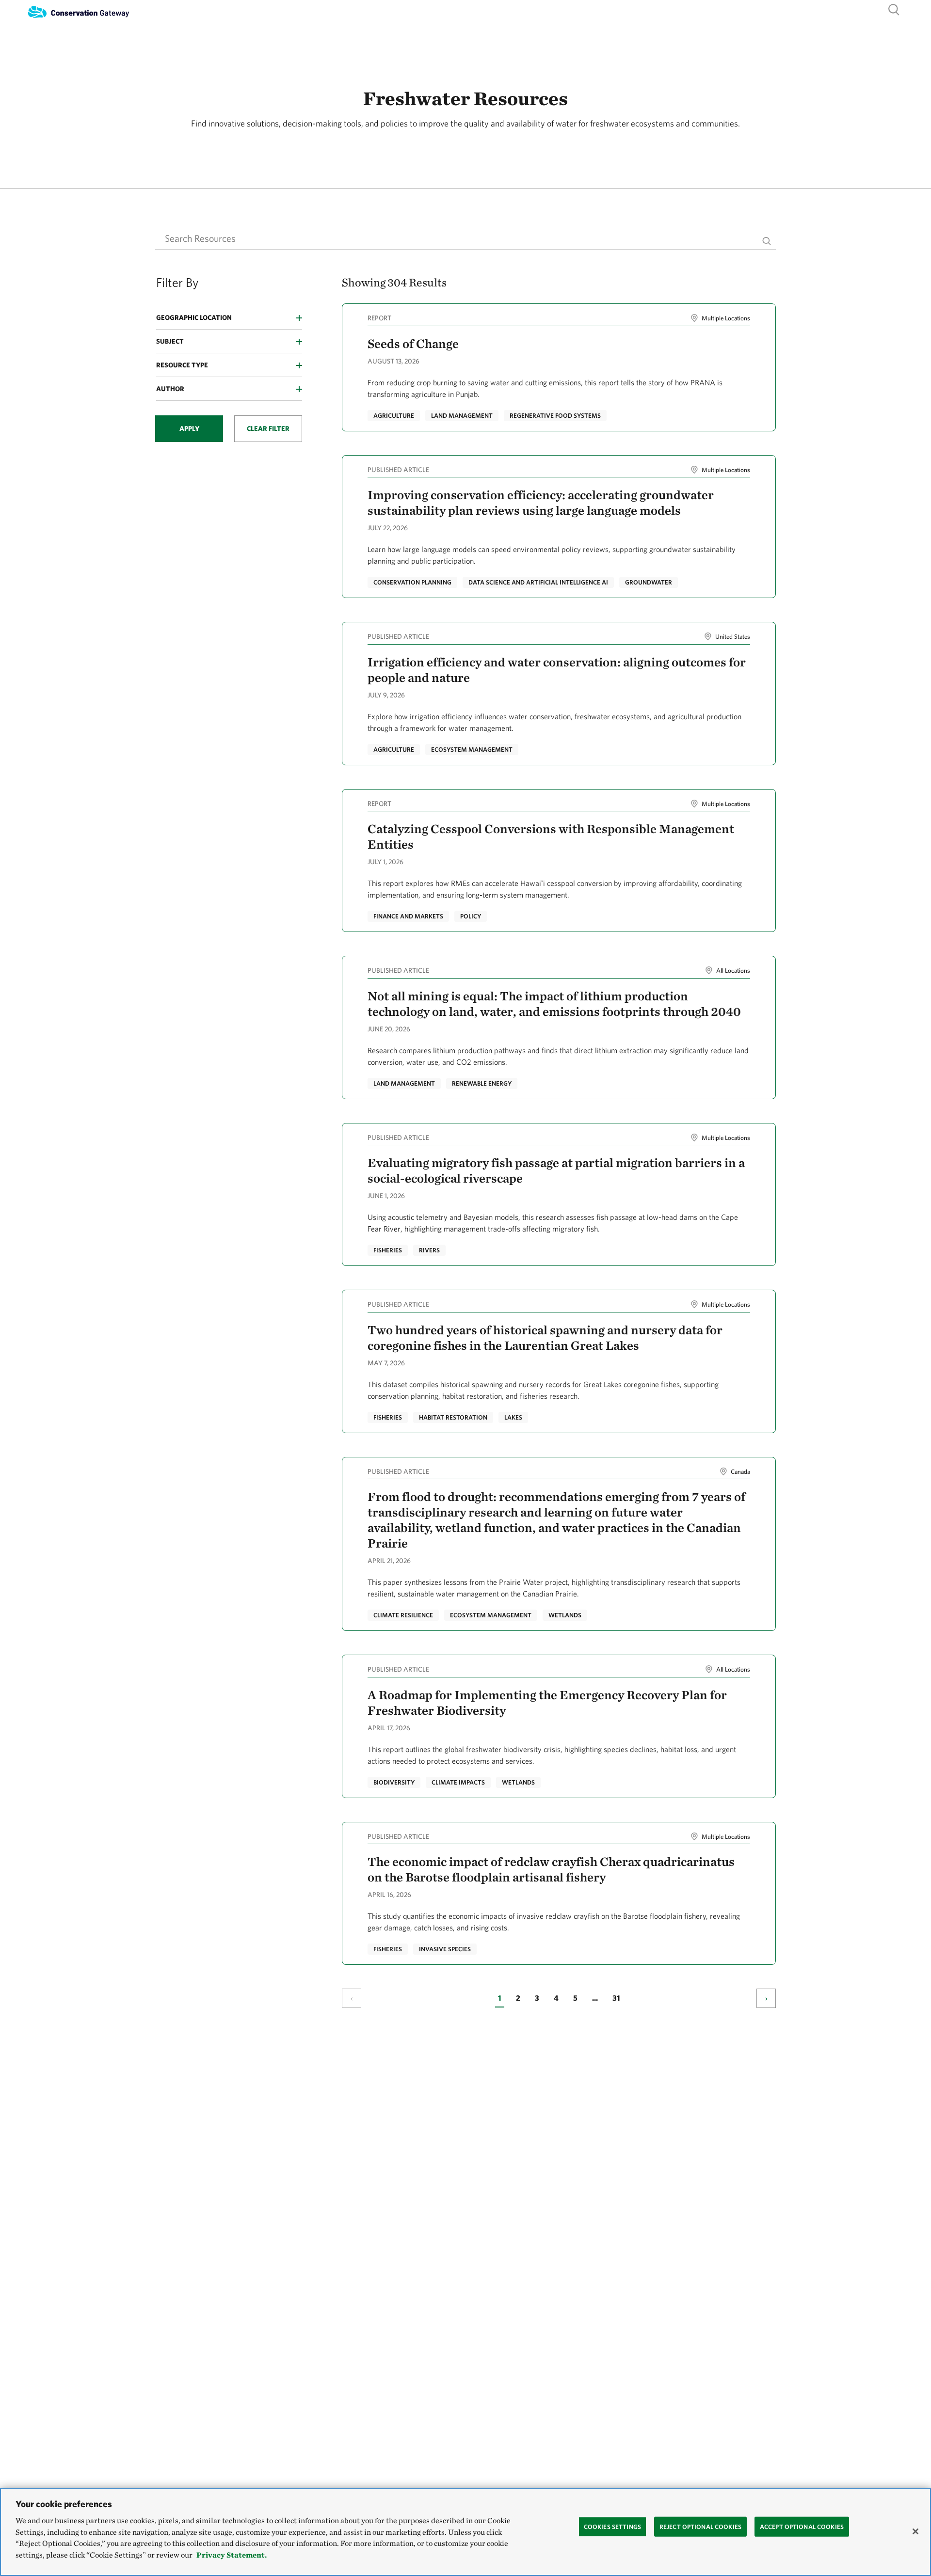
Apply (189, 428)
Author (170, 389)
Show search (894, 9)
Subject (170, 341)
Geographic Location (194, 317)
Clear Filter (268, 428)
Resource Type (182, 365)
